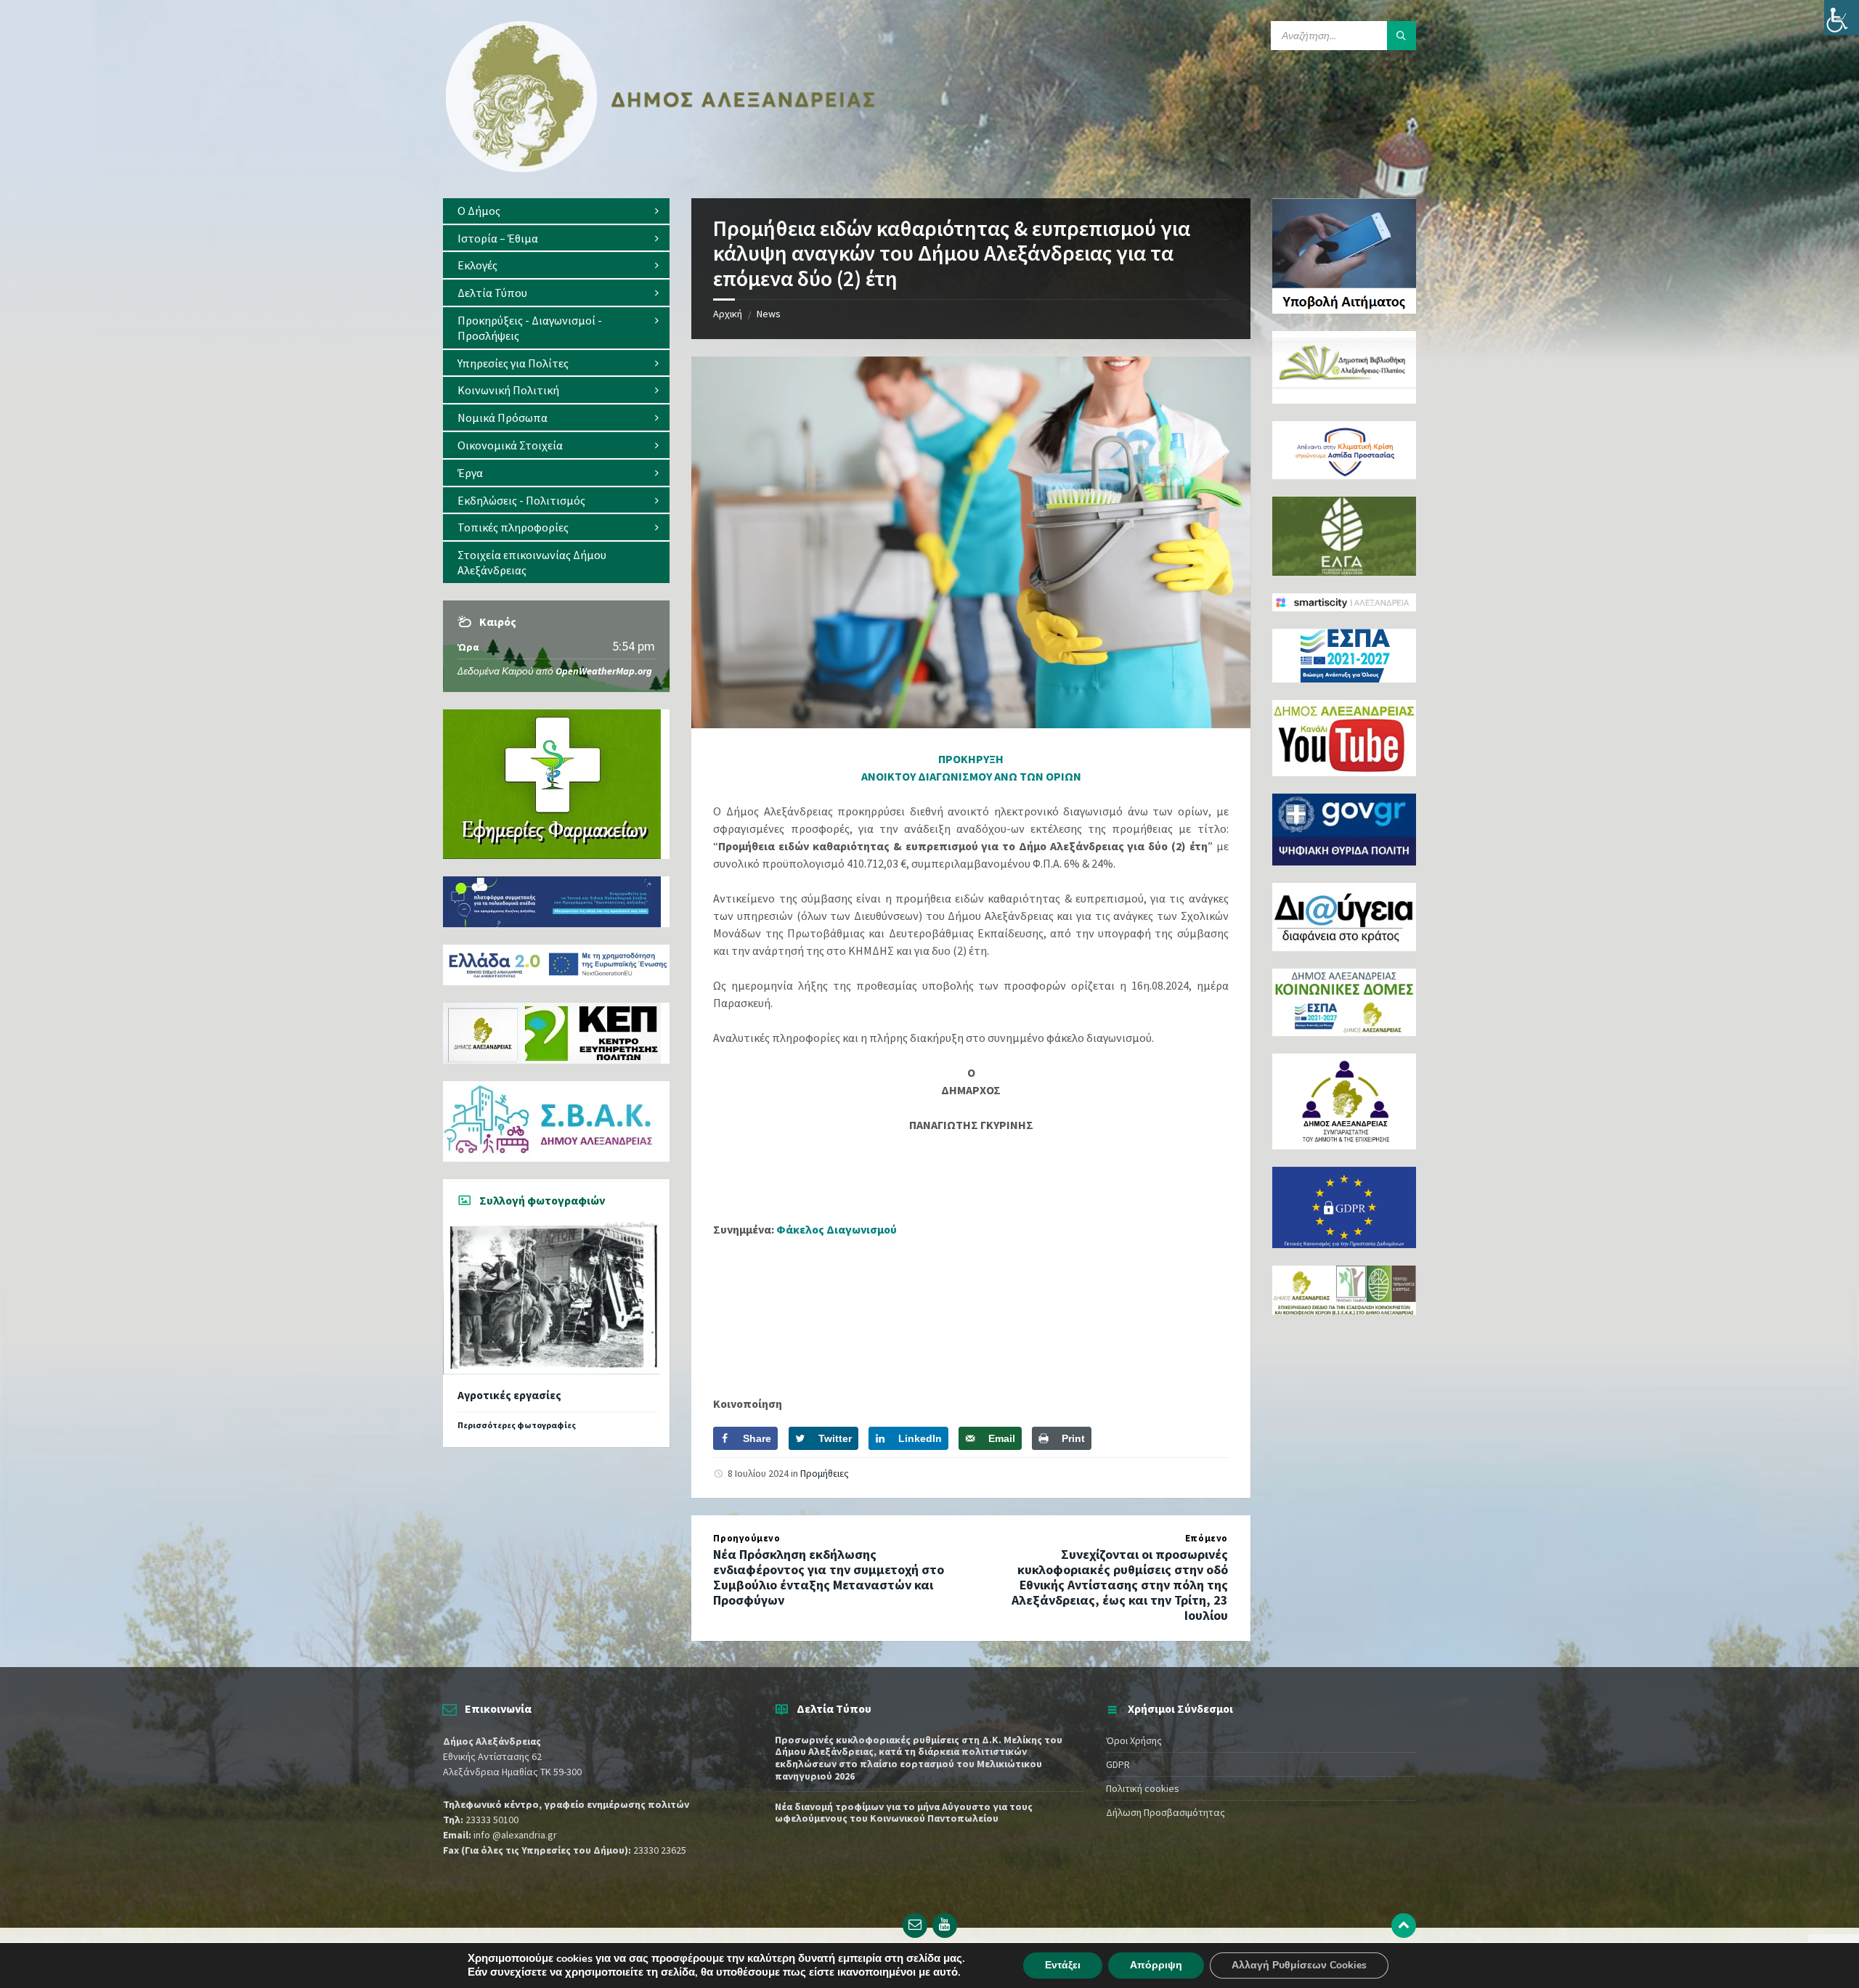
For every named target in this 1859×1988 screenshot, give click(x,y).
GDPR (1118, 1764)
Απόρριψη (1156, 1965)
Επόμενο (1207, 1538)
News (769, 314)
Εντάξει (1063, 1965)
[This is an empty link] (1404, 1926)
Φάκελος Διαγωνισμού (837, 1229)
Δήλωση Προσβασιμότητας (1166, 1812)
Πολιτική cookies (1143, 1788)
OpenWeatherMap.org (604, 671)
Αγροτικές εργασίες (509, 1395)
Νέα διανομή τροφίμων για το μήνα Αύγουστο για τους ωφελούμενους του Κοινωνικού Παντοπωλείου (904, 1813)
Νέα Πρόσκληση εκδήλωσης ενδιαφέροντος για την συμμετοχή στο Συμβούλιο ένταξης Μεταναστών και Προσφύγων (829, 1577)
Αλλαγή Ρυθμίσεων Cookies (1299, 1965)
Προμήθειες (825, 1473)
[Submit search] (1402, 36)
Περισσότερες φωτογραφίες (517, 1425)
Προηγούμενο (747, 1538)
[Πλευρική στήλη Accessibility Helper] (1842, 17)
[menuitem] (556, 211)
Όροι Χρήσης (1134, 1740)
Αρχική (728, 314)
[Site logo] (661, 169)
